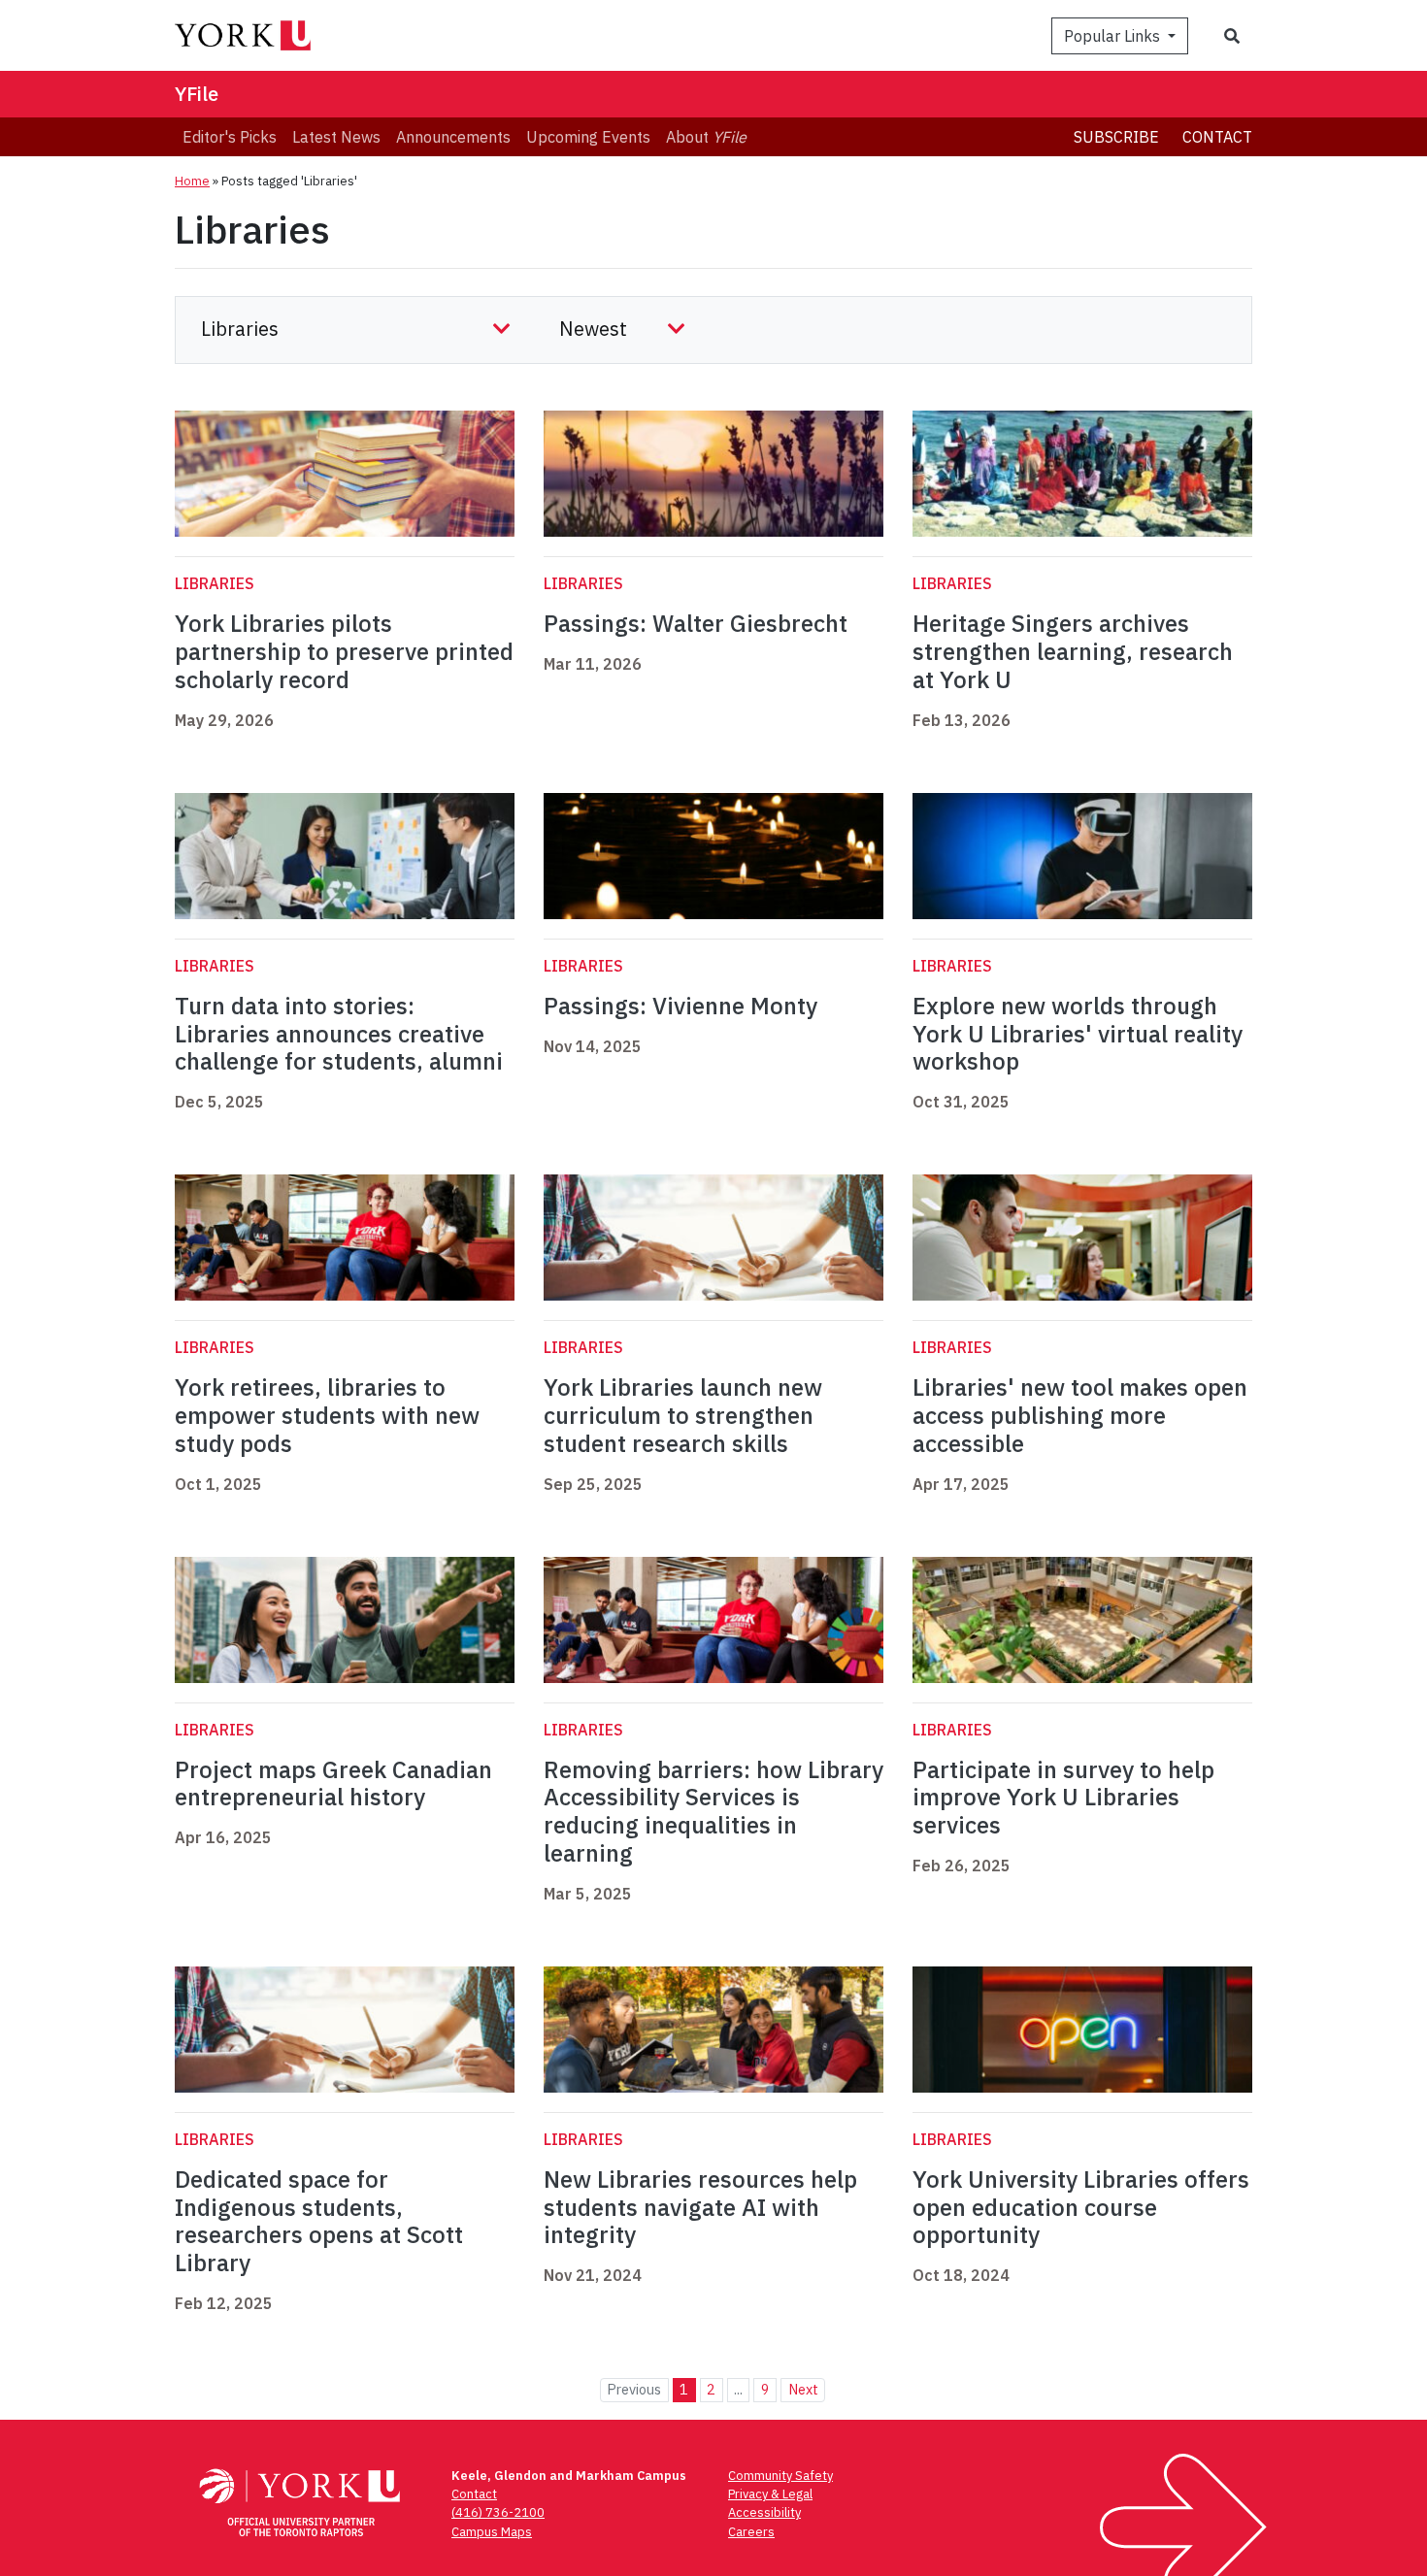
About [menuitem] (706, 137)
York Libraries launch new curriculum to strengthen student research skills (683, 1415)
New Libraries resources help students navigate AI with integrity (700, 2207)
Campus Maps (492, 2532)
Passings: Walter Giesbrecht (696, 623)
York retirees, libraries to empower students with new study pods (327, 1415)
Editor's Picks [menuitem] (230, 137)
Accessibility (764, 2512)
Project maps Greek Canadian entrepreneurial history (333, 1783)
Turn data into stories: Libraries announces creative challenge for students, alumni (339, 1034)
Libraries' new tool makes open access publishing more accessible (1080, 1415)
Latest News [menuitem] (336, 137)
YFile (197, 94)
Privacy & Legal (770, 2494)
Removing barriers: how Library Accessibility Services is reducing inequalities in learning (713, 1811)
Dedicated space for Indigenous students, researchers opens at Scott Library (319, 2221)
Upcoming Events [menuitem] (588, 137)
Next (803, 2389)
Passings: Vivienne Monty (680, 1006)
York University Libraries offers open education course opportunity (1081, 2207)
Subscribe (1116, 137)
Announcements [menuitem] (453, 137)
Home (192, 181)
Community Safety (780, 2476)
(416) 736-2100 (498, 2512)
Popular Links (1114, 36)
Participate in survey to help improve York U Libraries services (1063, 1798)
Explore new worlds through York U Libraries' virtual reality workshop (1078, 1034)
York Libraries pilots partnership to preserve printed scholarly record (344, 651)
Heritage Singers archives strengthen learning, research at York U (1073, 651)
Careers (751, 2532)
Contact (1217, 137)
